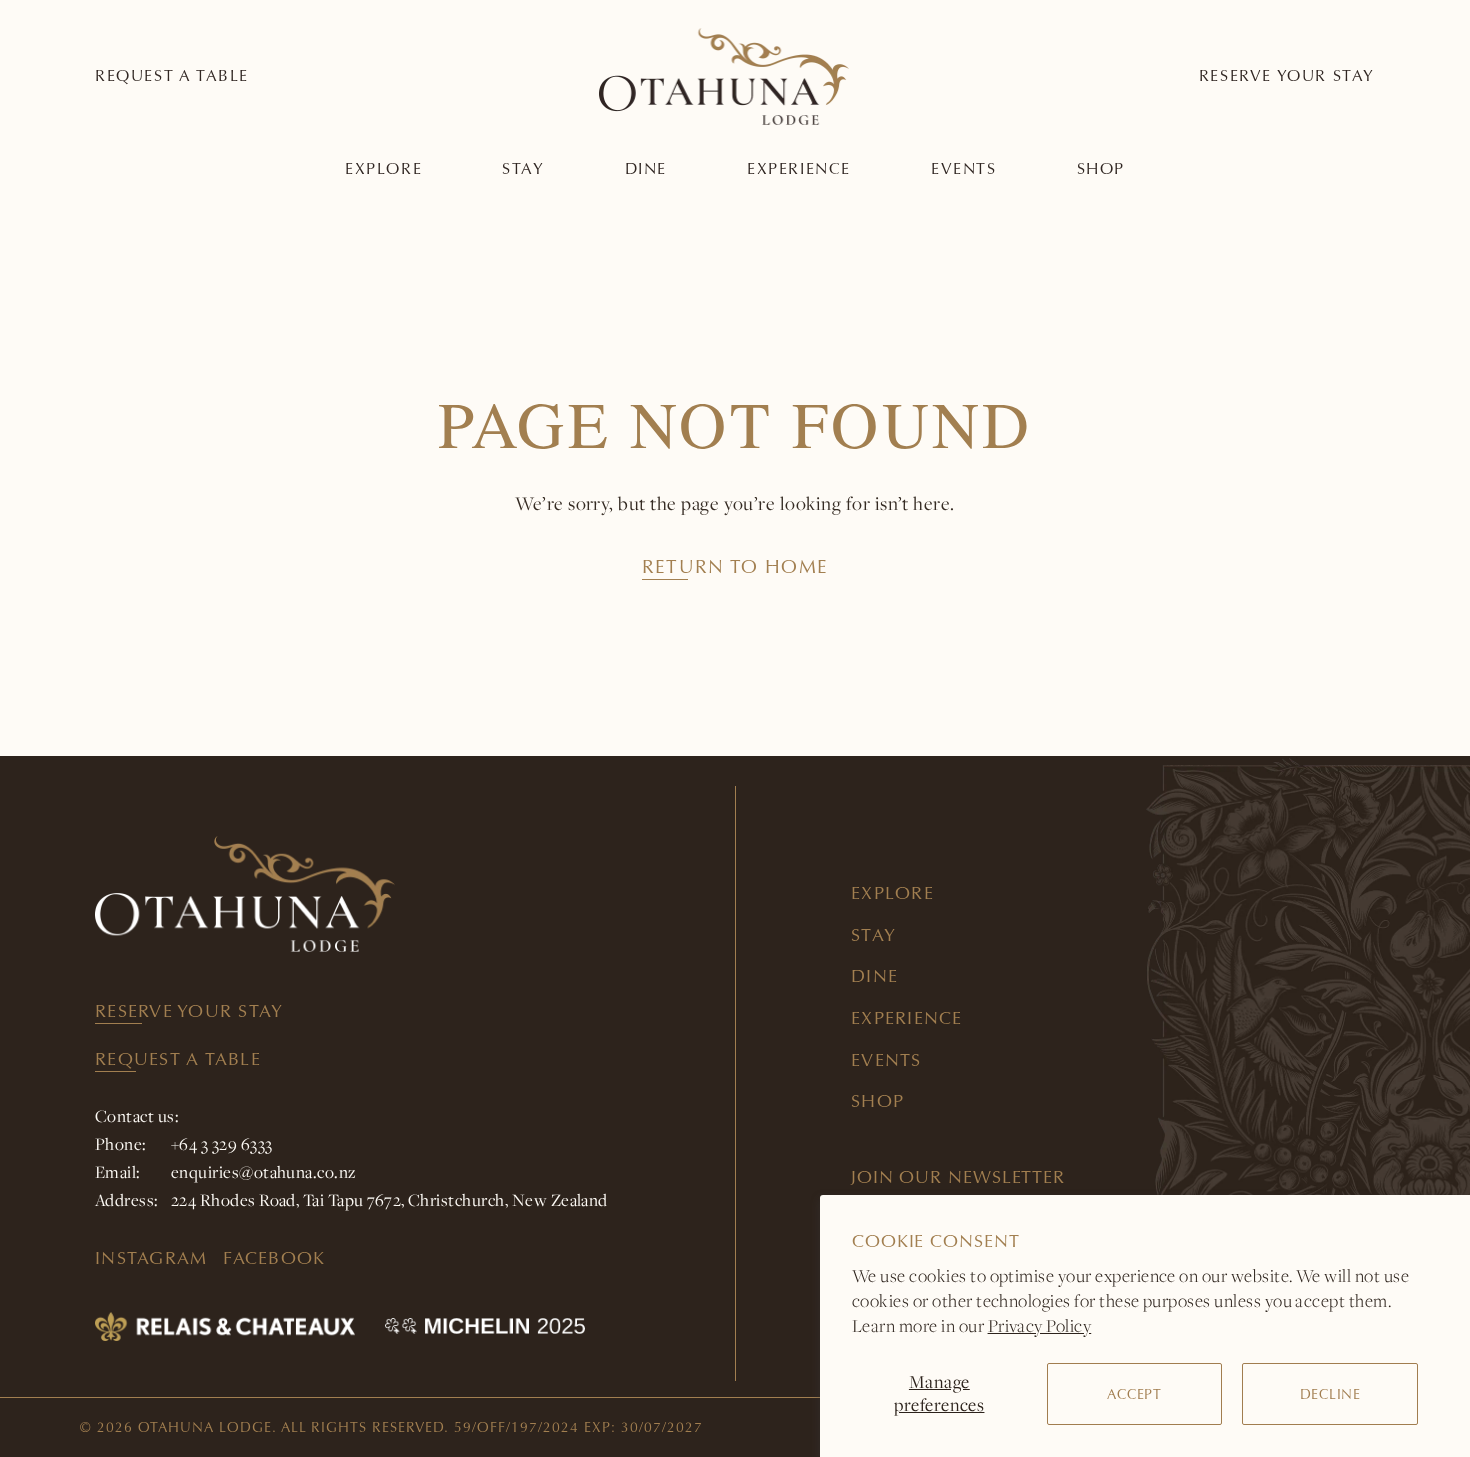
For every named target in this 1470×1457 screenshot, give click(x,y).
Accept (1134, 1394)
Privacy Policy (1040, 1325)
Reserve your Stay (1287, 75)
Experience (799, 168)
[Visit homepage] (415, 894)
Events (964, 168)
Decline (1330, 1394)
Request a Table (172, 75)
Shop (1101, 168)
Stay (523, 168)
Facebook (274, 1257)
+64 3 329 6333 (222, 1144)
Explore (383, 168)
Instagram (151, 1257)
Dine (646, 168)
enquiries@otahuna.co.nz (264, 1172)
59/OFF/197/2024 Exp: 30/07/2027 (578, 1427)
